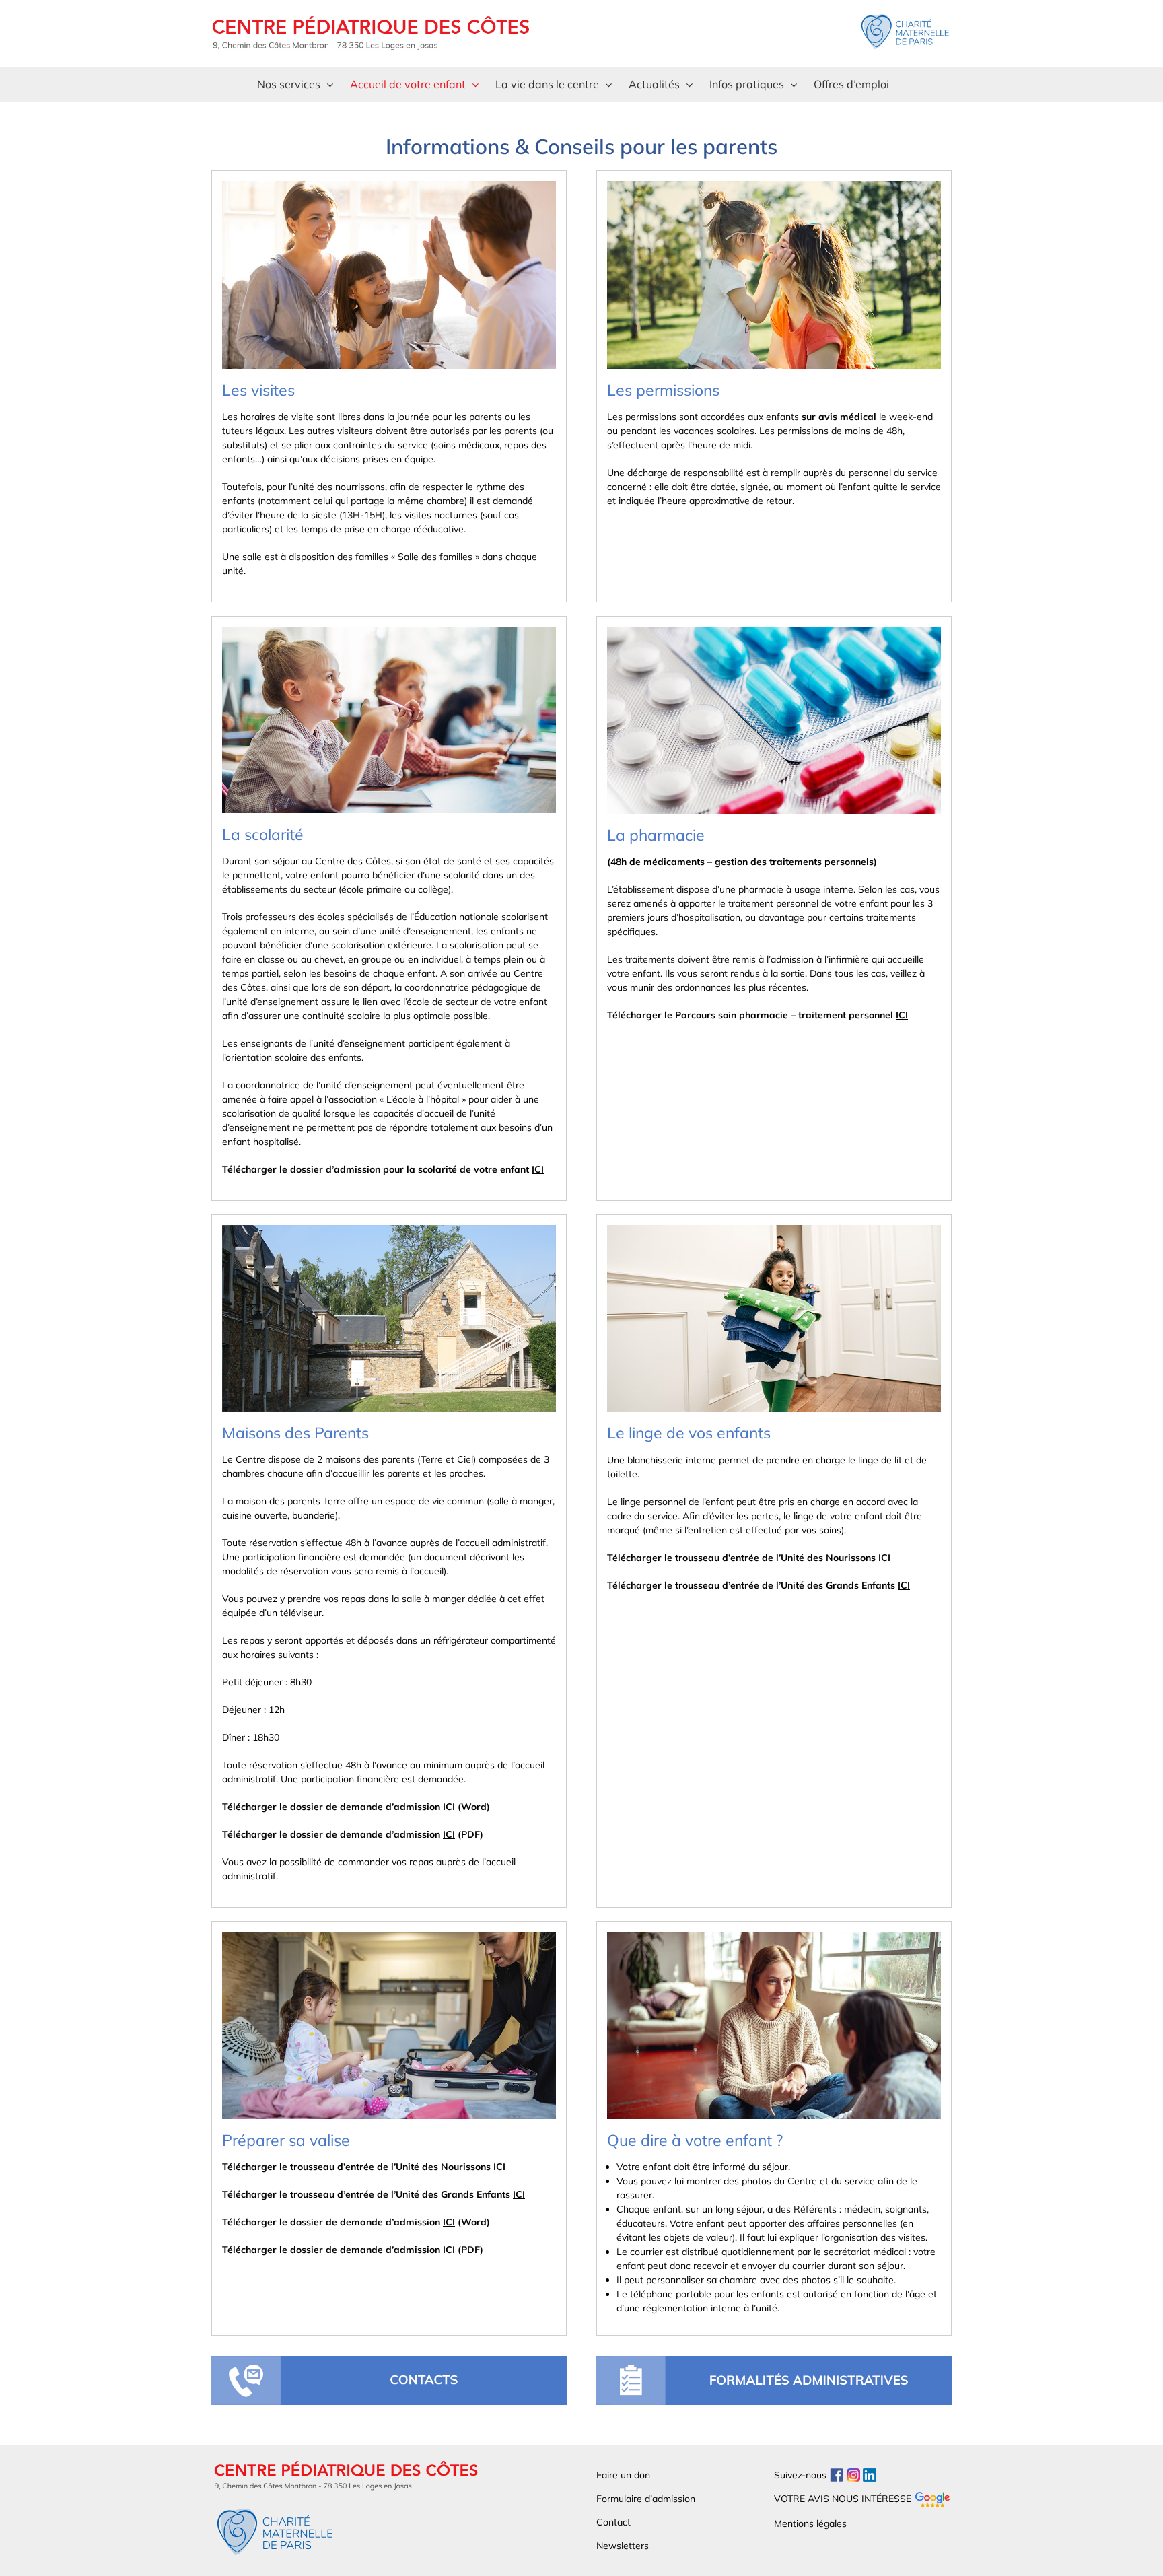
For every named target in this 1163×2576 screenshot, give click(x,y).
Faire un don (623, 2475)
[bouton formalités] (774, 2361)
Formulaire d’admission (646, 2499)
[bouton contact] (389, 2361)
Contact (613, 2522)
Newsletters (623, 2546)
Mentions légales (810, 2523)
